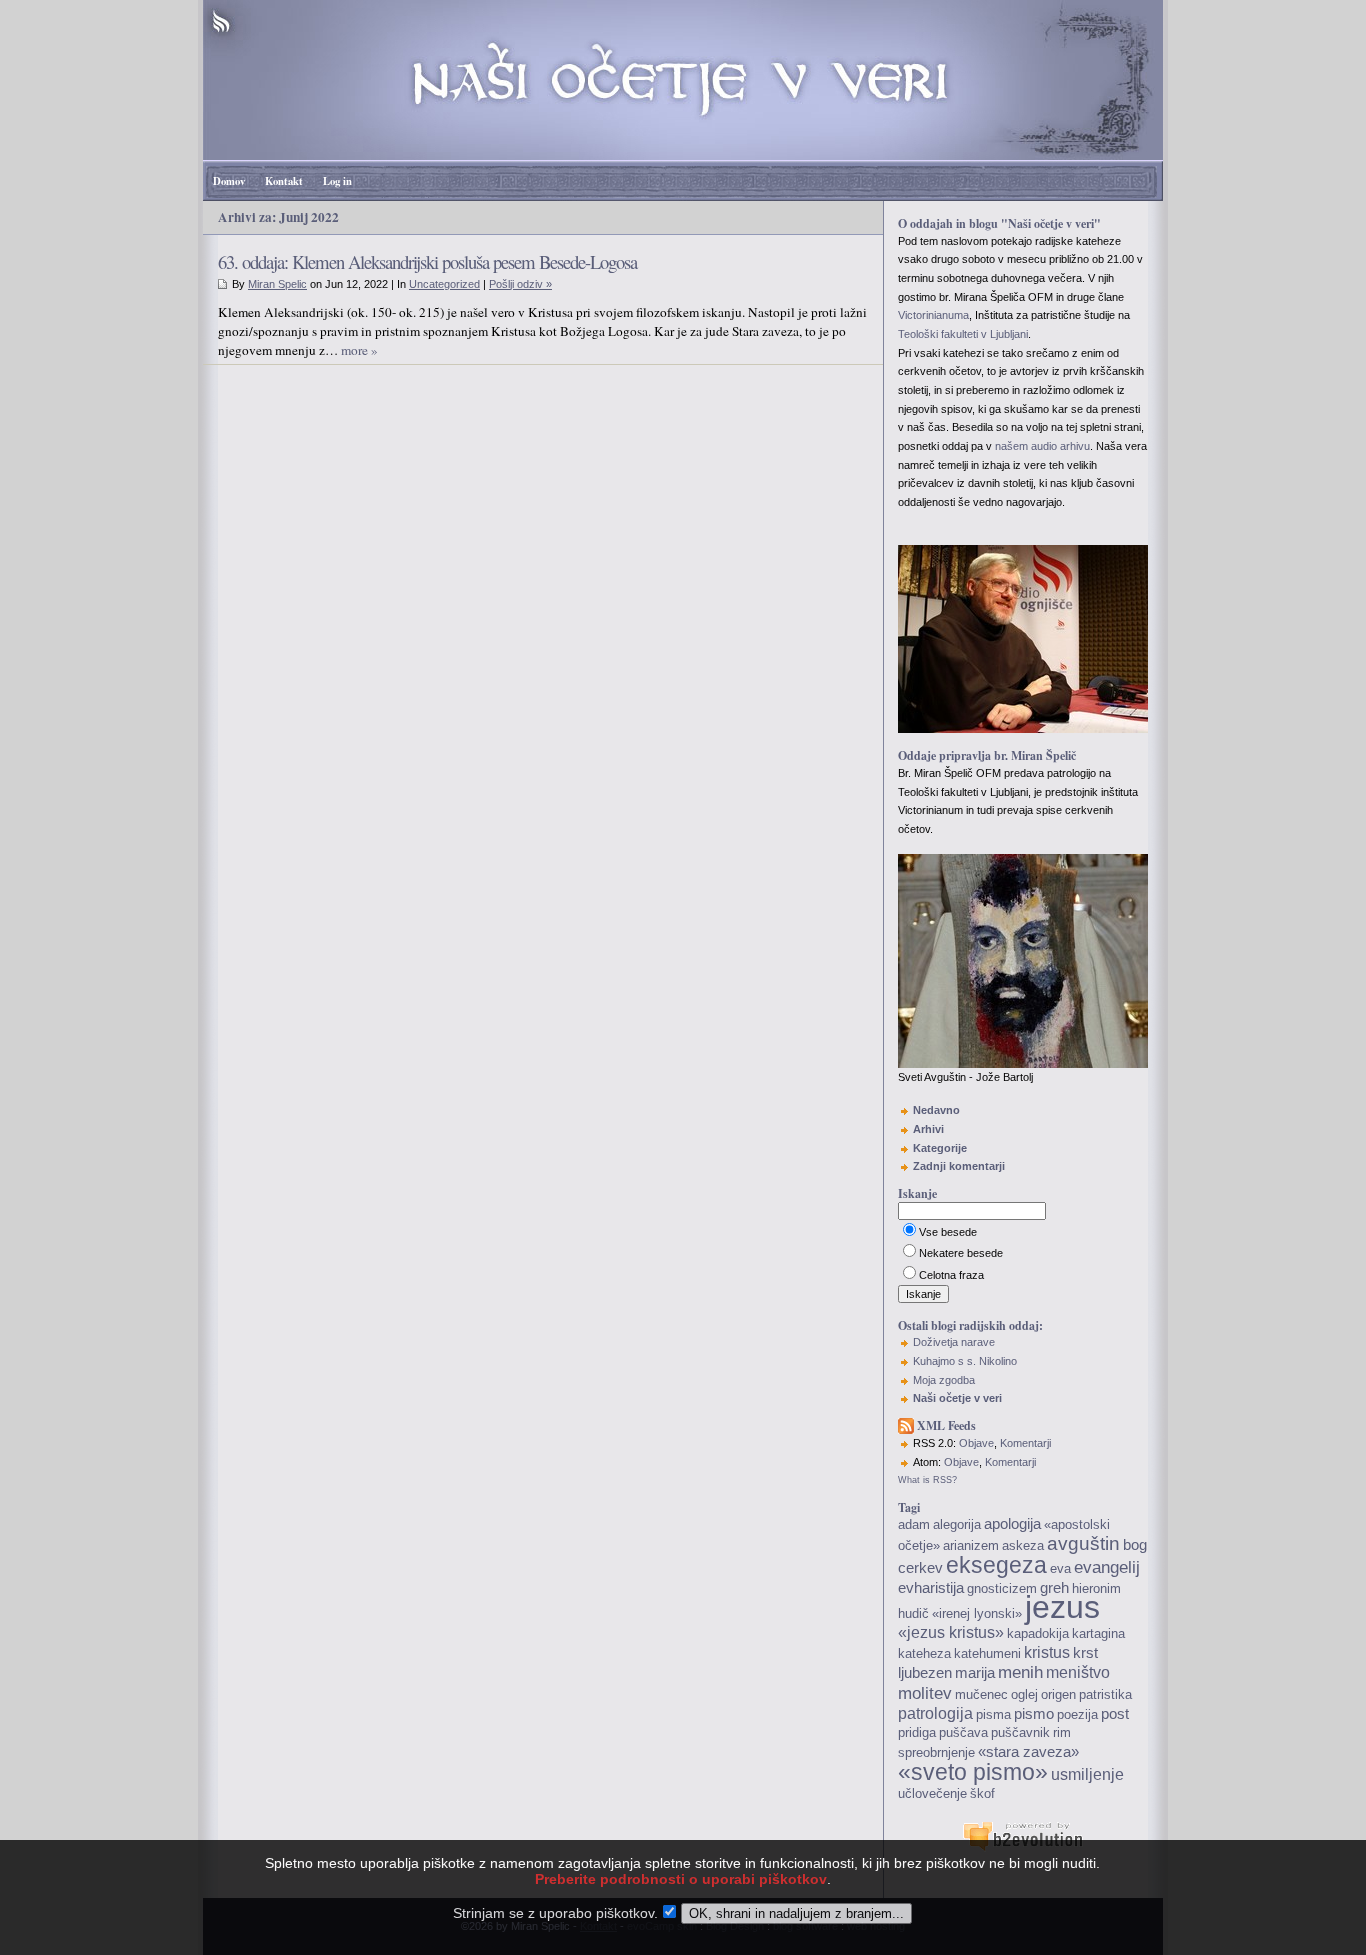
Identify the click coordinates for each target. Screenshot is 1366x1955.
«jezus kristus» (951, 1632)
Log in (337, 181)
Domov (229, 181)
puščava (963, 1732)
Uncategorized (444, 284)
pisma (993, 1714)
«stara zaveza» (1028, 1752)
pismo (1034, 1714)
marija (975, 1673)
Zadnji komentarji (959, 1166)
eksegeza (996, 1565)
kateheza (924, 1653)
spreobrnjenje (936, 1752)
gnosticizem (1002, 1588)
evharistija (931, 1588)
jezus (1062, 1607)
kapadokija (1038, 1633)
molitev (925, 1693)
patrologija (935, 1713)
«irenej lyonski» (977, 1613)
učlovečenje (932, 1793)
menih (1020, 1672)
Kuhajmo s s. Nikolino (965, 1361)
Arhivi (928, 1129)
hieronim (1096, 1588)
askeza (1023, 1545)
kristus (1047, 1652)
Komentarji (1025, 1443)
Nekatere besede (961, 1253)
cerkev (920, 1568)
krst (1085, 1653)
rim (1062, 1732)
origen (1058, 1694)
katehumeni (987, 1653)
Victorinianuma (933, 315)
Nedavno (936, 1110)
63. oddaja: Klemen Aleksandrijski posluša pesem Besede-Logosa (427, 261)
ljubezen (925, 1673)
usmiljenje (1087, 1774)
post (1115, 1714)
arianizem (971, 1545)
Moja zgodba (944, 1380)
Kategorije (940, 1148)
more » (359, 350)
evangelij (1107, 1567)
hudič (913, 1613)
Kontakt (284, 181)
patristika (1105, 1694)
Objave (976, 1443)
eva (1060, 1568)
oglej (1024, 1694)
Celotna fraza (951, 1275)
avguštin (1083, 1543)
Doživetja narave (954, 1342)
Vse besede (948, 1232)
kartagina (1098, 1633)
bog (1135, 1545)
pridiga (917, 1732)
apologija (1012, 1524)
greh (1054, 1588)
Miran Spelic (277, 284)
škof (982, 1793)
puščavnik (1020, 1732)
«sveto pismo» (973, 1772)
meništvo (1078, 1672)
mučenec (981, 1694)
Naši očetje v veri (957, 1398)
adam (914, 1524)
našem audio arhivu (1042, 446)
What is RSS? (927, 1480)
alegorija (957, 1524)
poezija (1077, 1714)
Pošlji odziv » (520, 284)
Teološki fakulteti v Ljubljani (963, 334)
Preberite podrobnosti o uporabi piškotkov (681, 1879)
